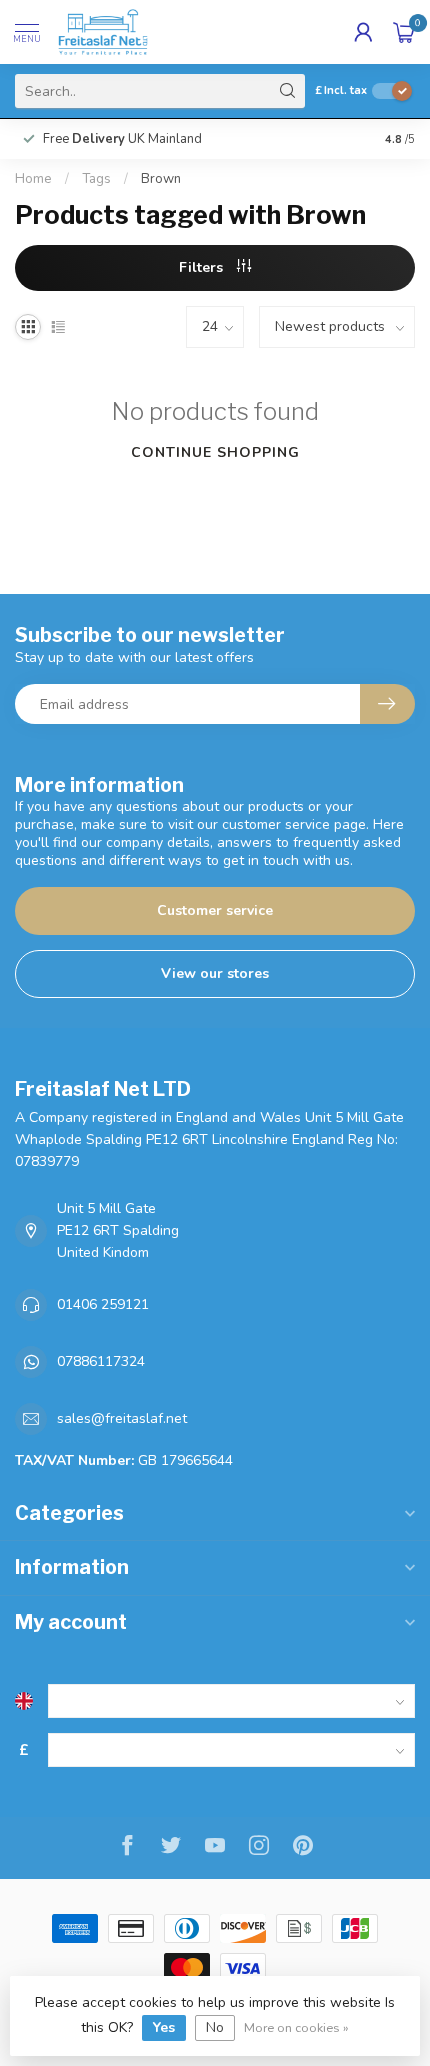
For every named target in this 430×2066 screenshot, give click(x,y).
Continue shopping (215, 452)
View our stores (215, 973)
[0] (404, 32)
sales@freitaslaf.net (122, 1418)
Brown (161, 179)
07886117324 (101, 1361)
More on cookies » (296, 2027)
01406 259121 (103, 1304)
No (215, 2027)
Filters (203, 267)
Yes (164, 2027)
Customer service (215, 910)
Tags (96, 179)
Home (33, 179)
